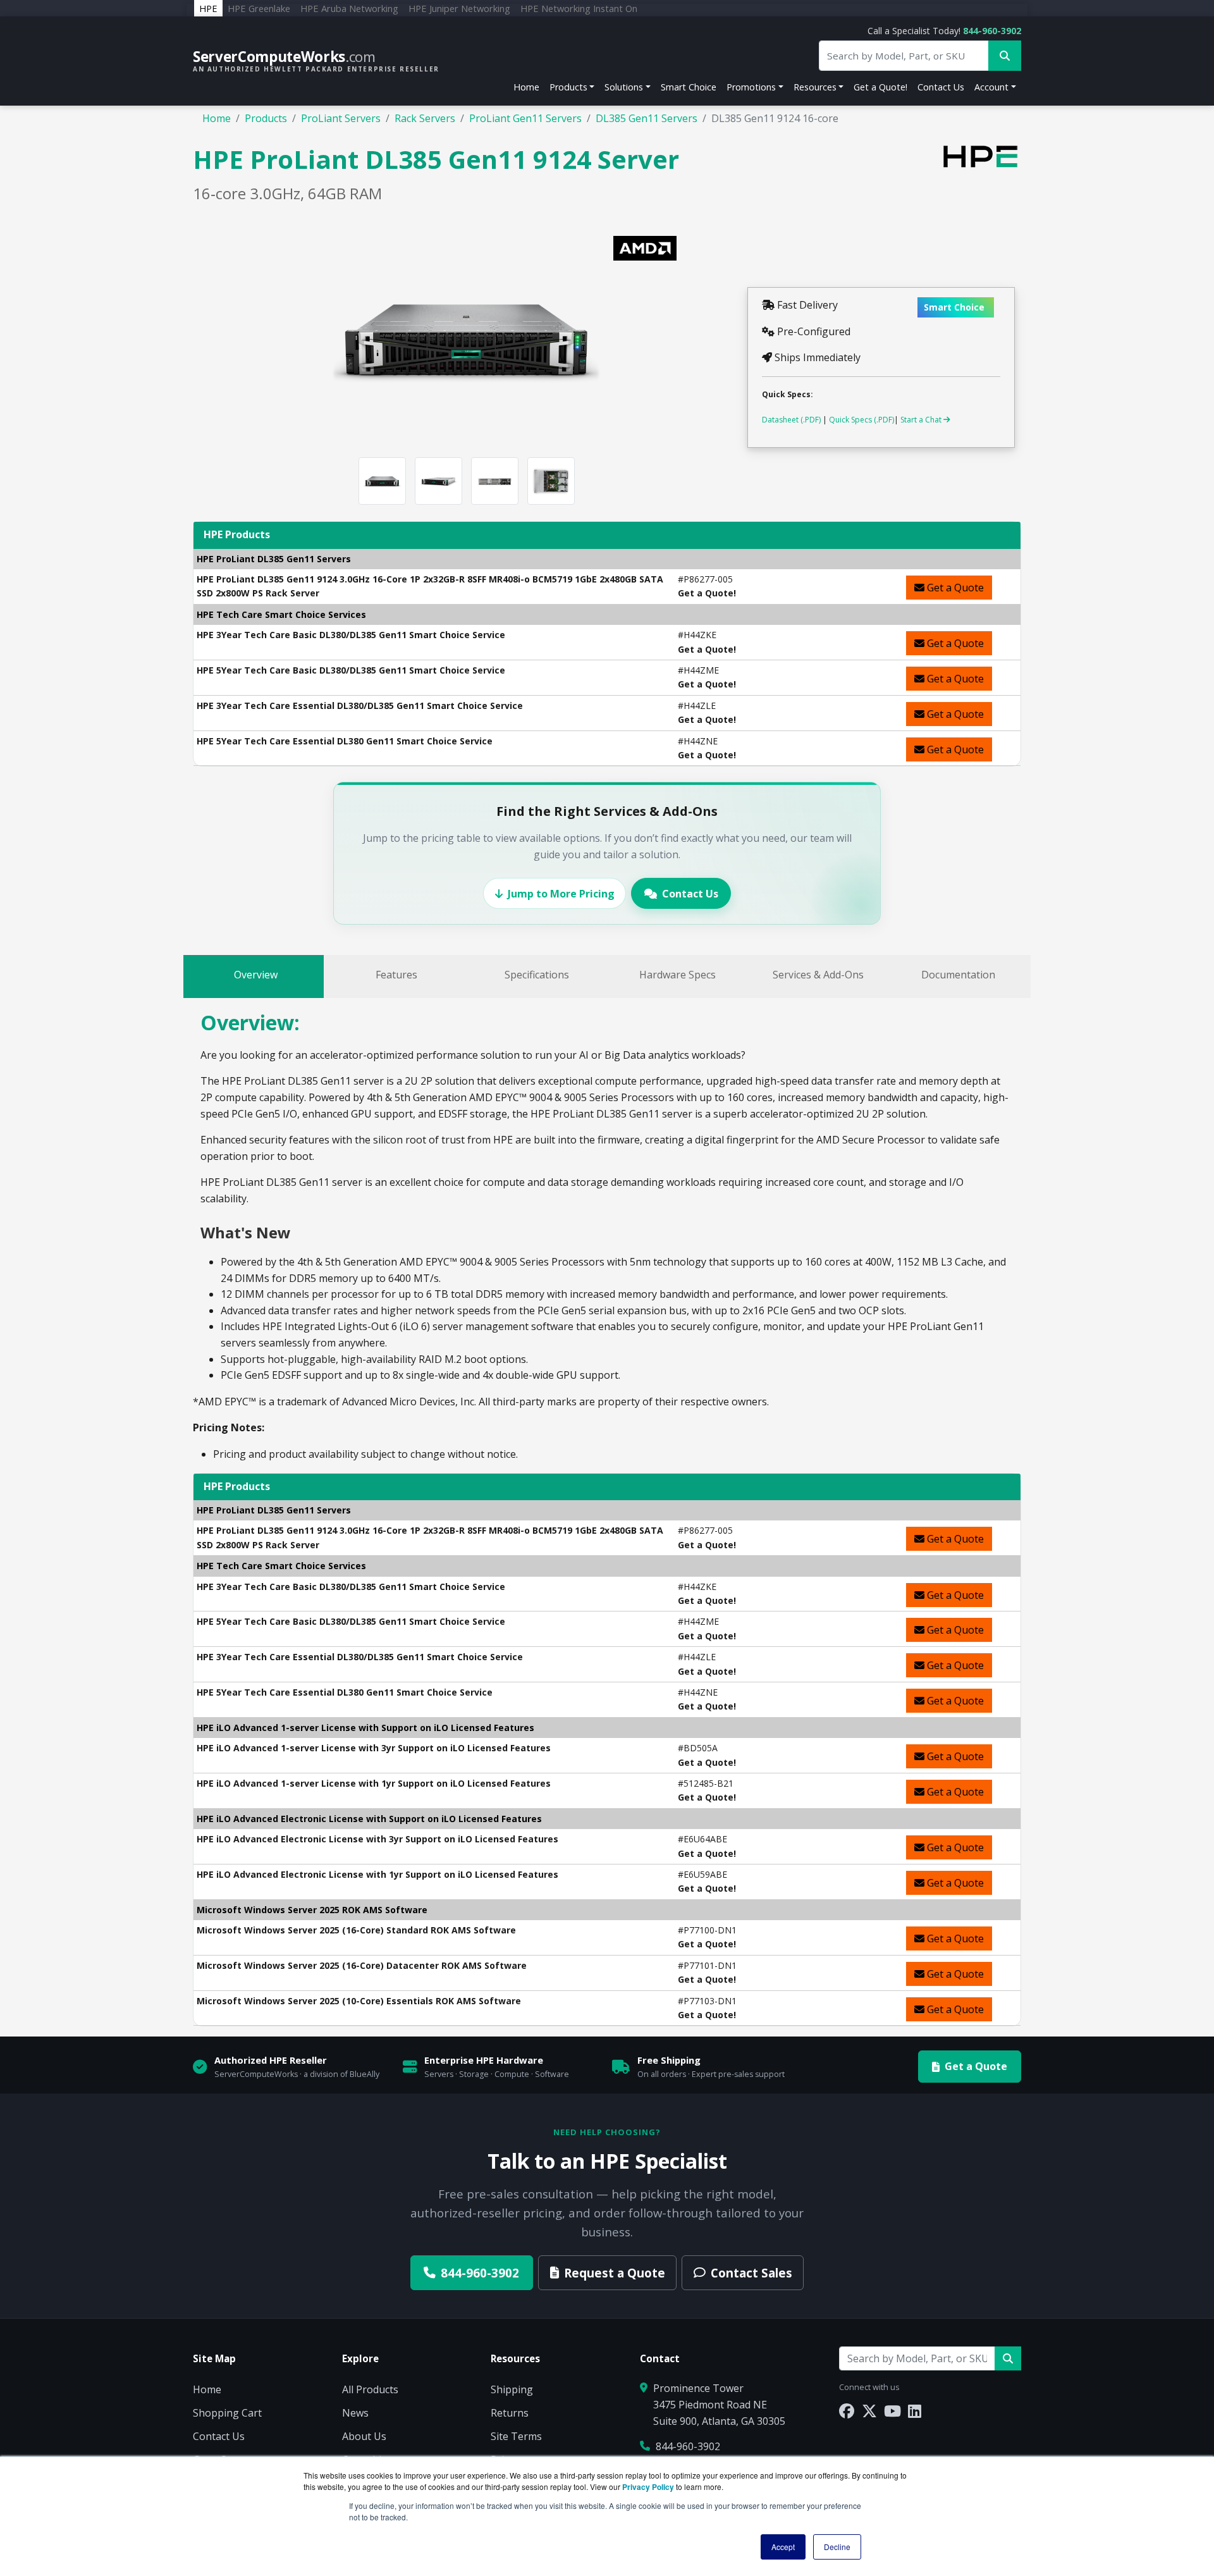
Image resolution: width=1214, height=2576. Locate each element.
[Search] (1008, 2358)
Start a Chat (922, 420)
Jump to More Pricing (561, 894)
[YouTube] (892, 2411)
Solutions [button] (624, 87)
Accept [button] (783, 2547)
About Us (364, 2436)
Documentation (958, 975)
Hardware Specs (678, 975)
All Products (370, 2389)
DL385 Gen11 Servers (647, 118)
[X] (869, 2411)
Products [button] (568, 87)
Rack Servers (425, 118)
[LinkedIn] (915, 2411)
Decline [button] (837, 2547)
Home (526, 87)
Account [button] (991, 87)
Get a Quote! (880, 87)
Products (266, 118)
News (355, 2413)
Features (396, 975)
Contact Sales (751, 2273)
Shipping (512, 2389)
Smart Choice (689, 87)
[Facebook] (847, 2411)
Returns (510, 2413)
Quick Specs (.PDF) (861, 420)
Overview (256, 975)
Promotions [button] (751, 87)
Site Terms (516, 2436)
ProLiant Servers (341, 118)
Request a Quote (615, 2273)
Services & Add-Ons (818, 975)
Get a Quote (954, 588)
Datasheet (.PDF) (791, 420)
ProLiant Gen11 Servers (525, 118)
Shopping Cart (227, 2413)
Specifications (537, 975)
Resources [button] (815, 87)
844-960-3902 (992, 31)
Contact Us (941, 87)
